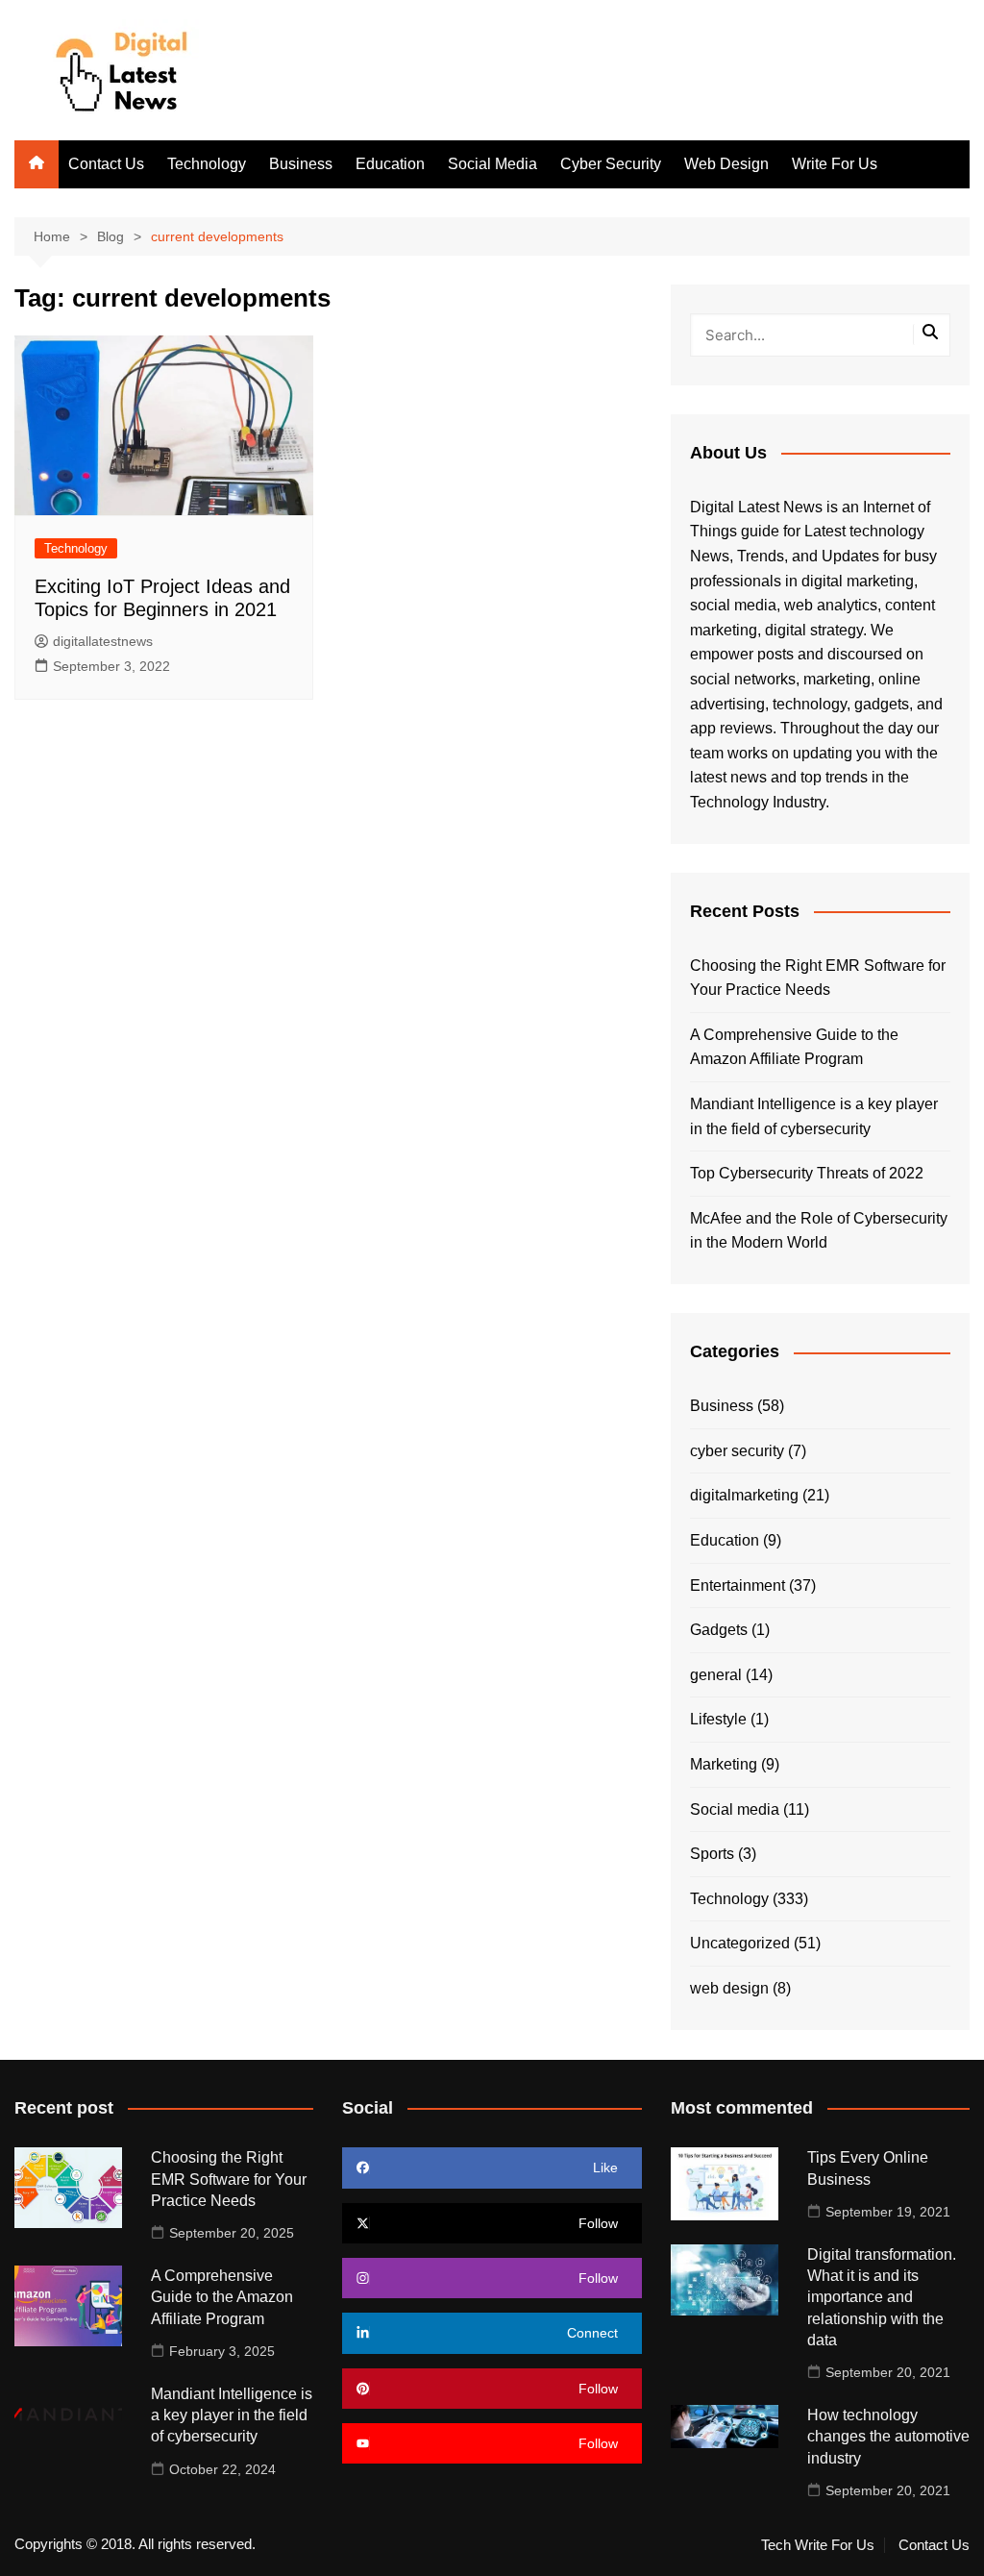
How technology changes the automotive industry (888, 2437)
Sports (712, 1854)
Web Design (726, 164)
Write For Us (835, 164)
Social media (735, 1809)
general (716, 1675)
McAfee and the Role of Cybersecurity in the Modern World (819, 1231)
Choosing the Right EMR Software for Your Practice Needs (818, 978)
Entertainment (738, 1585)
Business (301, 164)
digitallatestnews (103, 641)
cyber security (737, 1451)
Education (390, 164)
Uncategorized (740, 1943)
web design (729, 1988)
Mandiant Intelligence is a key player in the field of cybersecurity (814, 1116)
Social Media (492, 164)
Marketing (724, 1764)
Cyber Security (611, 164)
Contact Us (106, 164)
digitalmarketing (744, 1495)
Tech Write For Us (818, 2545)
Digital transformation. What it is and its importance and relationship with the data (882, 2298)
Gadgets (719, 1630)
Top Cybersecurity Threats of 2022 (807, 1173)
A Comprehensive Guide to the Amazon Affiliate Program (794, 1047)
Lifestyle (718, 1719)
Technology (207, 164)
